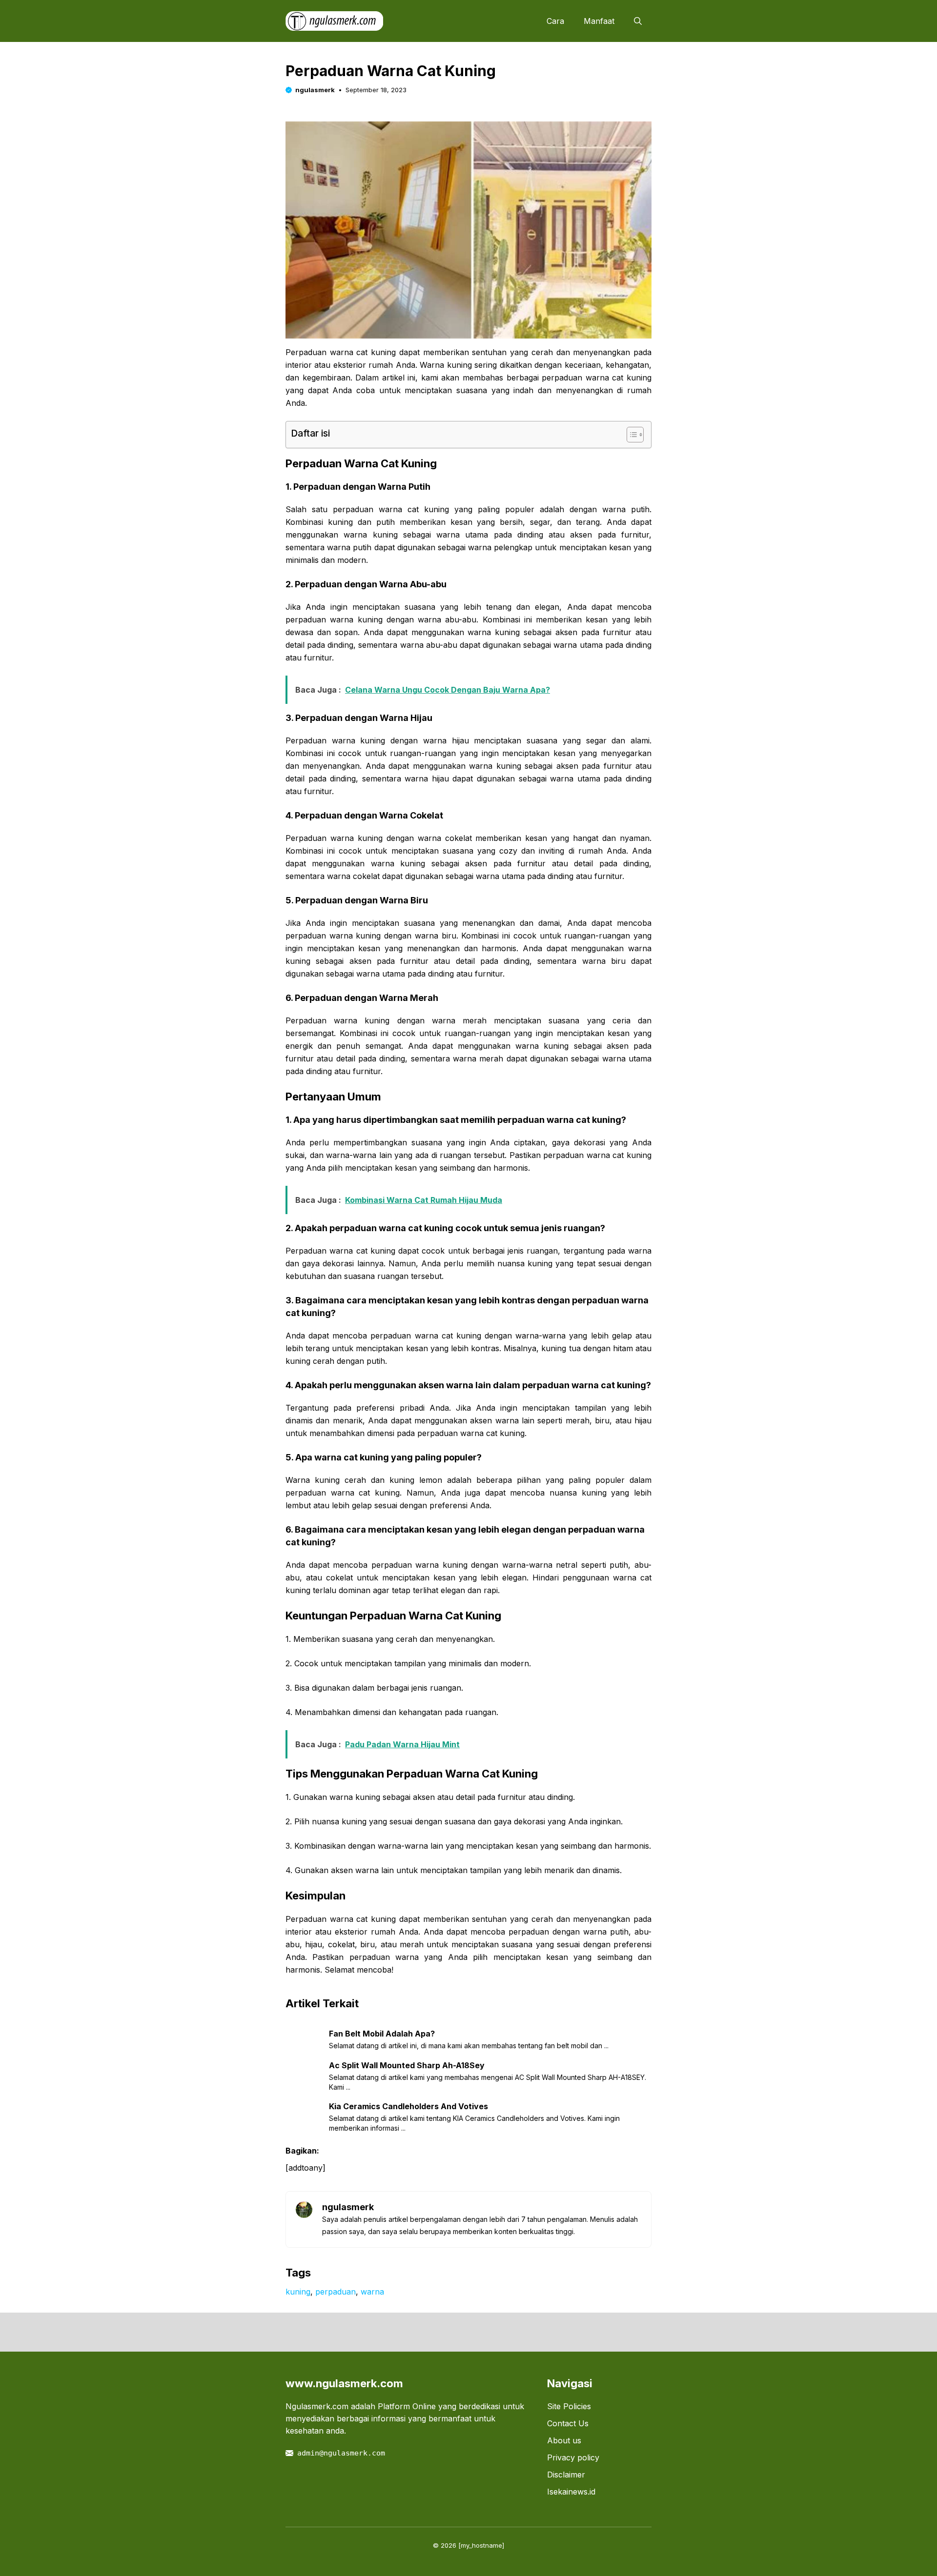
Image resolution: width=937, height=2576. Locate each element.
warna (372, 2292)
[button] (638, 21)
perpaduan (336, 2292)
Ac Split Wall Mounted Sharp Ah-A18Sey (407, 2065)
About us (564, 2440)
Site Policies (569, 2406)
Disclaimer (566, 2475)
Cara (555, 21)
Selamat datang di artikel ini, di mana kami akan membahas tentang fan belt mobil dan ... (469, 2046)
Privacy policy (573, 2457)
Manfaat (599, 21)
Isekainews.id (571, 2492)
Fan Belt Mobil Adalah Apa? (382, 2034)
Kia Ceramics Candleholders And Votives (408, 2106)
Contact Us (568, 2423)
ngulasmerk (315, 90)
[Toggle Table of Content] (630, 435)
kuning (298, 2292)
